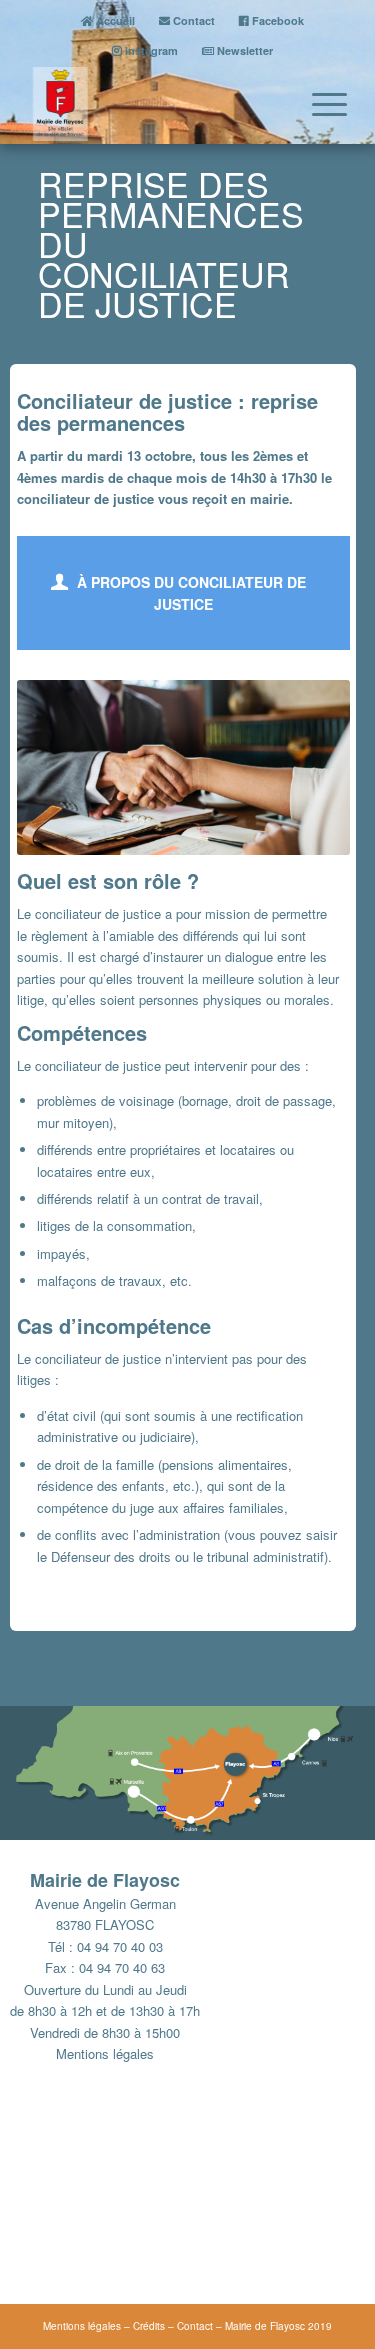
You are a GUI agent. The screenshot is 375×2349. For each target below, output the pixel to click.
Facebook (276, 20)
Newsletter (243, 50)
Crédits (149, 2326)
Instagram (150, 50)
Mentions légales (105, 2053)
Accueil (114, 20)
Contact (192, 20)
